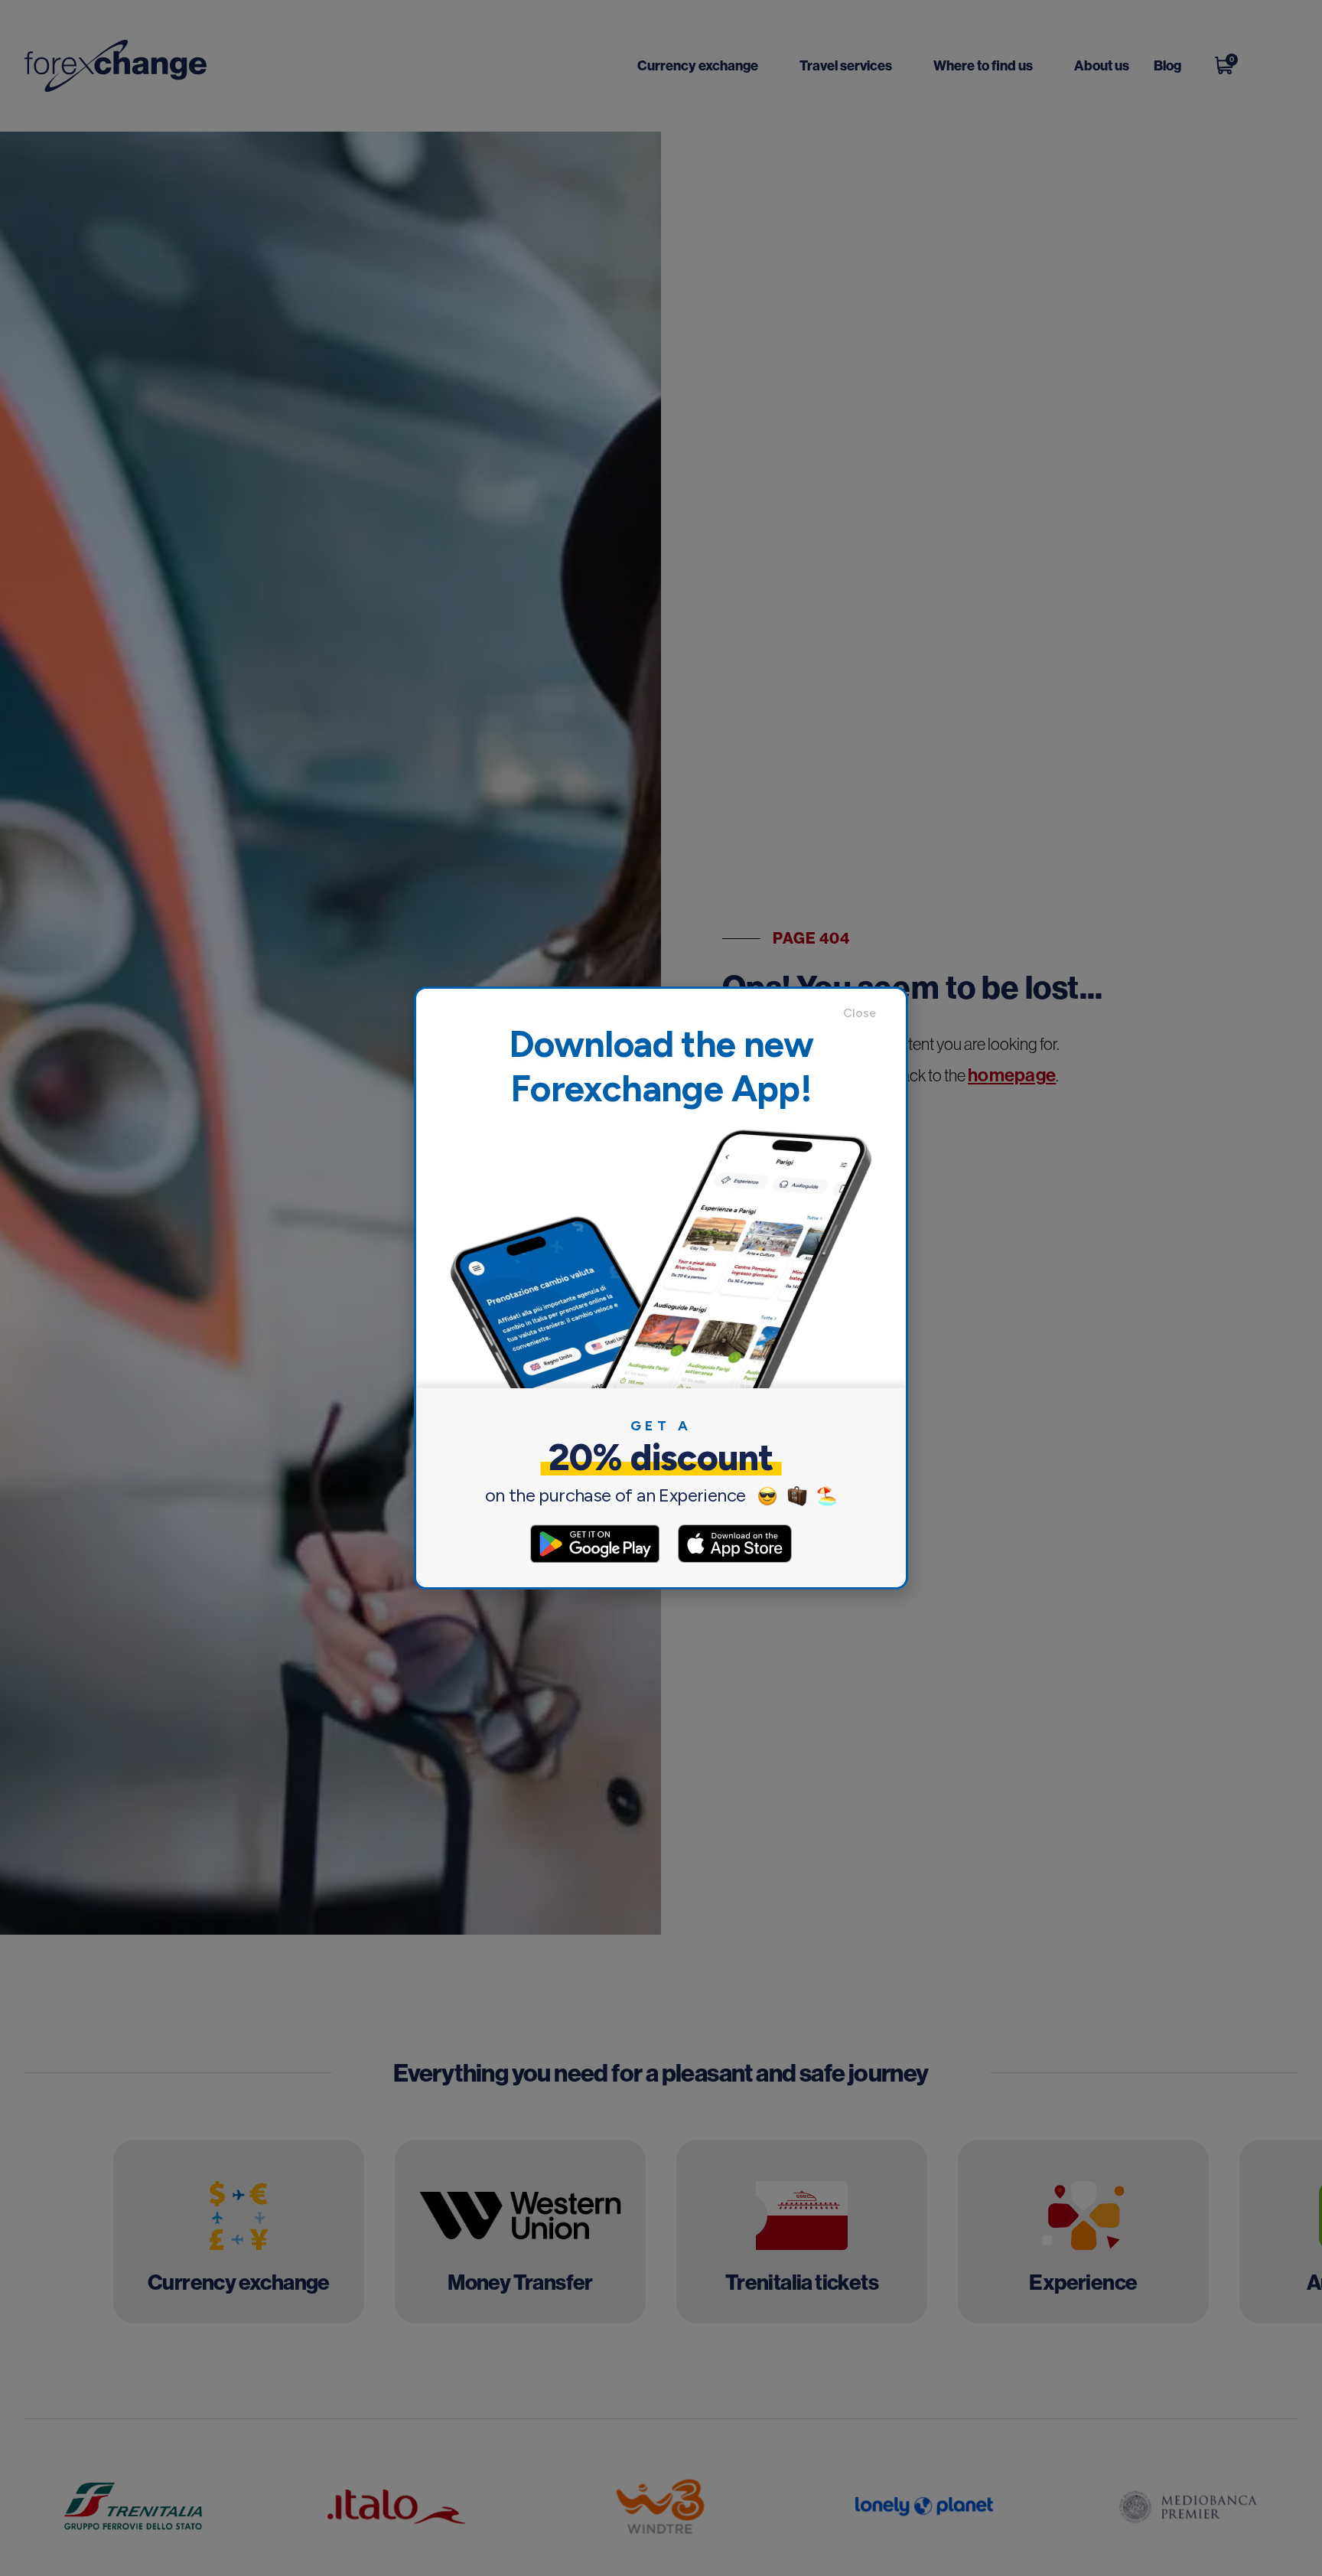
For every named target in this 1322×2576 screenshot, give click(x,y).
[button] (867, 1013)
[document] (661, 1288)
